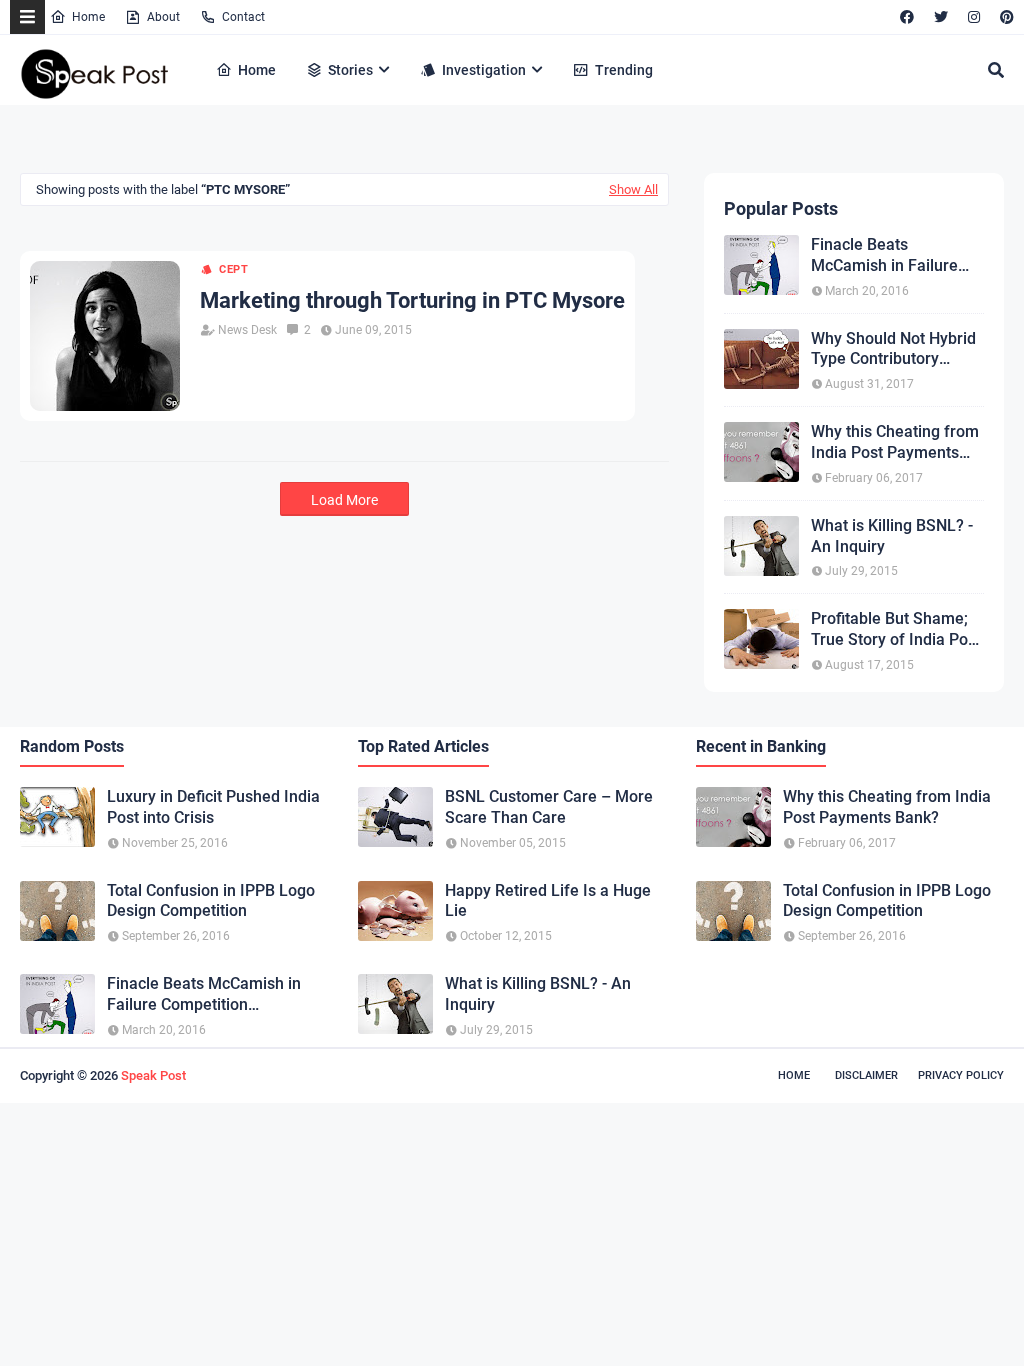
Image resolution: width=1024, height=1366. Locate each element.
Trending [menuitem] (624, 70)
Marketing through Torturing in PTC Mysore (412, 300)
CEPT (234, 269)
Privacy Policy (961, 1075)
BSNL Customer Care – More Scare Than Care (549, 807)
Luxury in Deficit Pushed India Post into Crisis (213, 807)
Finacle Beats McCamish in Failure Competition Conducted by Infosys (895, 256)
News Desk (247, 330)
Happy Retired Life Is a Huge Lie (548, 901)
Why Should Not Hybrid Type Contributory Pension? (893, 350)
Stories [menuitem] (350, 70)
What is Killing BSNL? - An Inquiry (892, 536)
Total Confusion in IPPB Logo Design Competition (211, 901)
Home (88, 17)
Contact (243, 17)
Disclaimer (866, 1075)
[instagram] (974, 17)
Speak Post (153, 1075)
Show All (633, 189)
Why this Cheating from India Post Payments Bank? (895, 443)
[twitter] (941, 17)
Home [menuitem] (257, 70)
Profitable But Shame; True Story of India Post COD (896, 630)
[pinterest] (1004, 17)
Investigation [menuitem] (484, 70)
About (163, 17)
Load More (344, 500)
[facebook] (907, 17)
